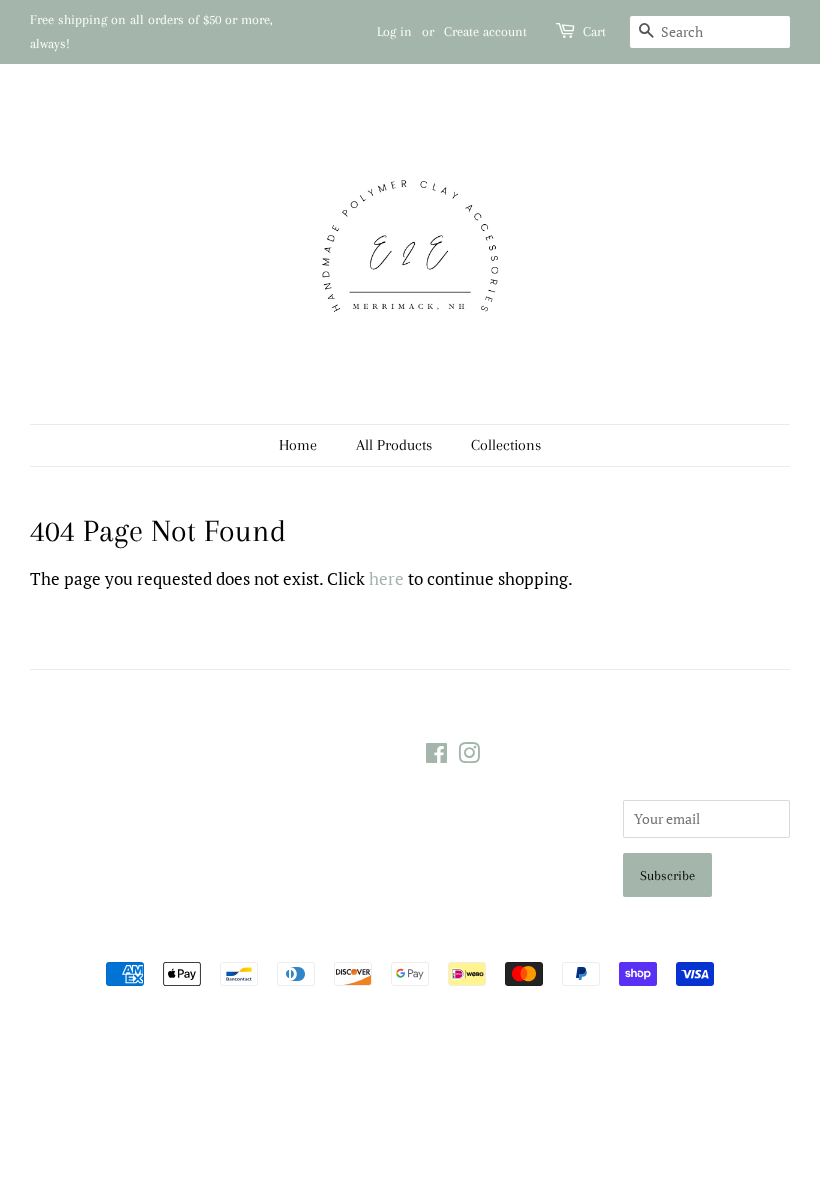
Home (298, 445)
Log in (394, 31)
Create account (485, 31)
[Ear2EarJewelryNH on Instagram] (469, 756)
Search (249, 752)
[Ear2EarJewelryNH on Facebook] (436, 756)
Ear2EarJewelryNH (402, 939)
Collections (506, 445)
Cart (594, 31)
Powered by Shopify (525, 939)
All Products (394, 445)
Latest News (65, 712)
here (386, 578)
